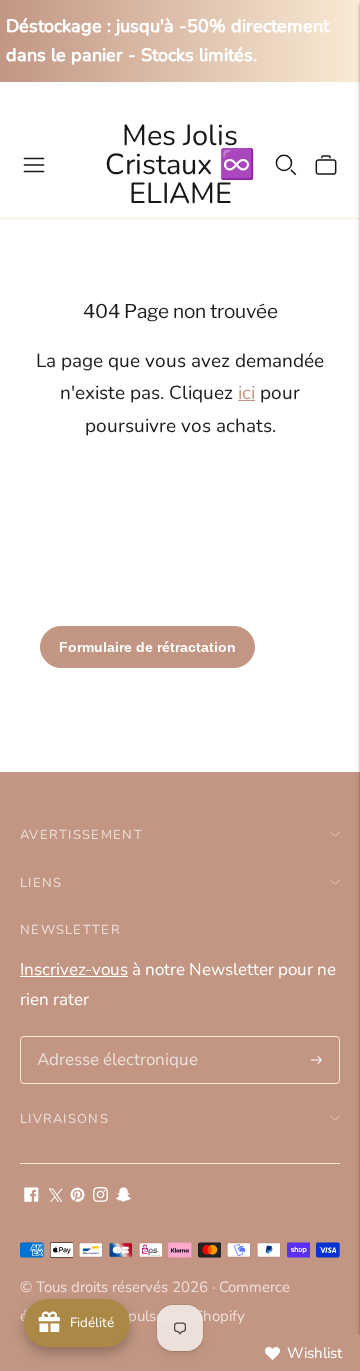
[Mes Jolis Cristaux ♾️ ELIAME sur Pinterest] (77, 1196)
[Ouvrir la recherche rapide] (286, 165)
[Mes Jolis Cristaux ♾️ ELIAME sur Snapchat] (123, 1196)
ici (246, 393)
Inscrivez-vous (74, 969)
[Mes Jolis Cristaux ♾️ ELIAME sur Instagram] (100, 1196)
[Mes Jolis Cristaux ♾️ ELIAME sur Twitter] (54, 1196)
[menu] (34, 165)
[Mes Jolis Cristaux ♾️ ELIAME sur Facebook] (31, 1196)
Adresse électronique (110, 1039)
